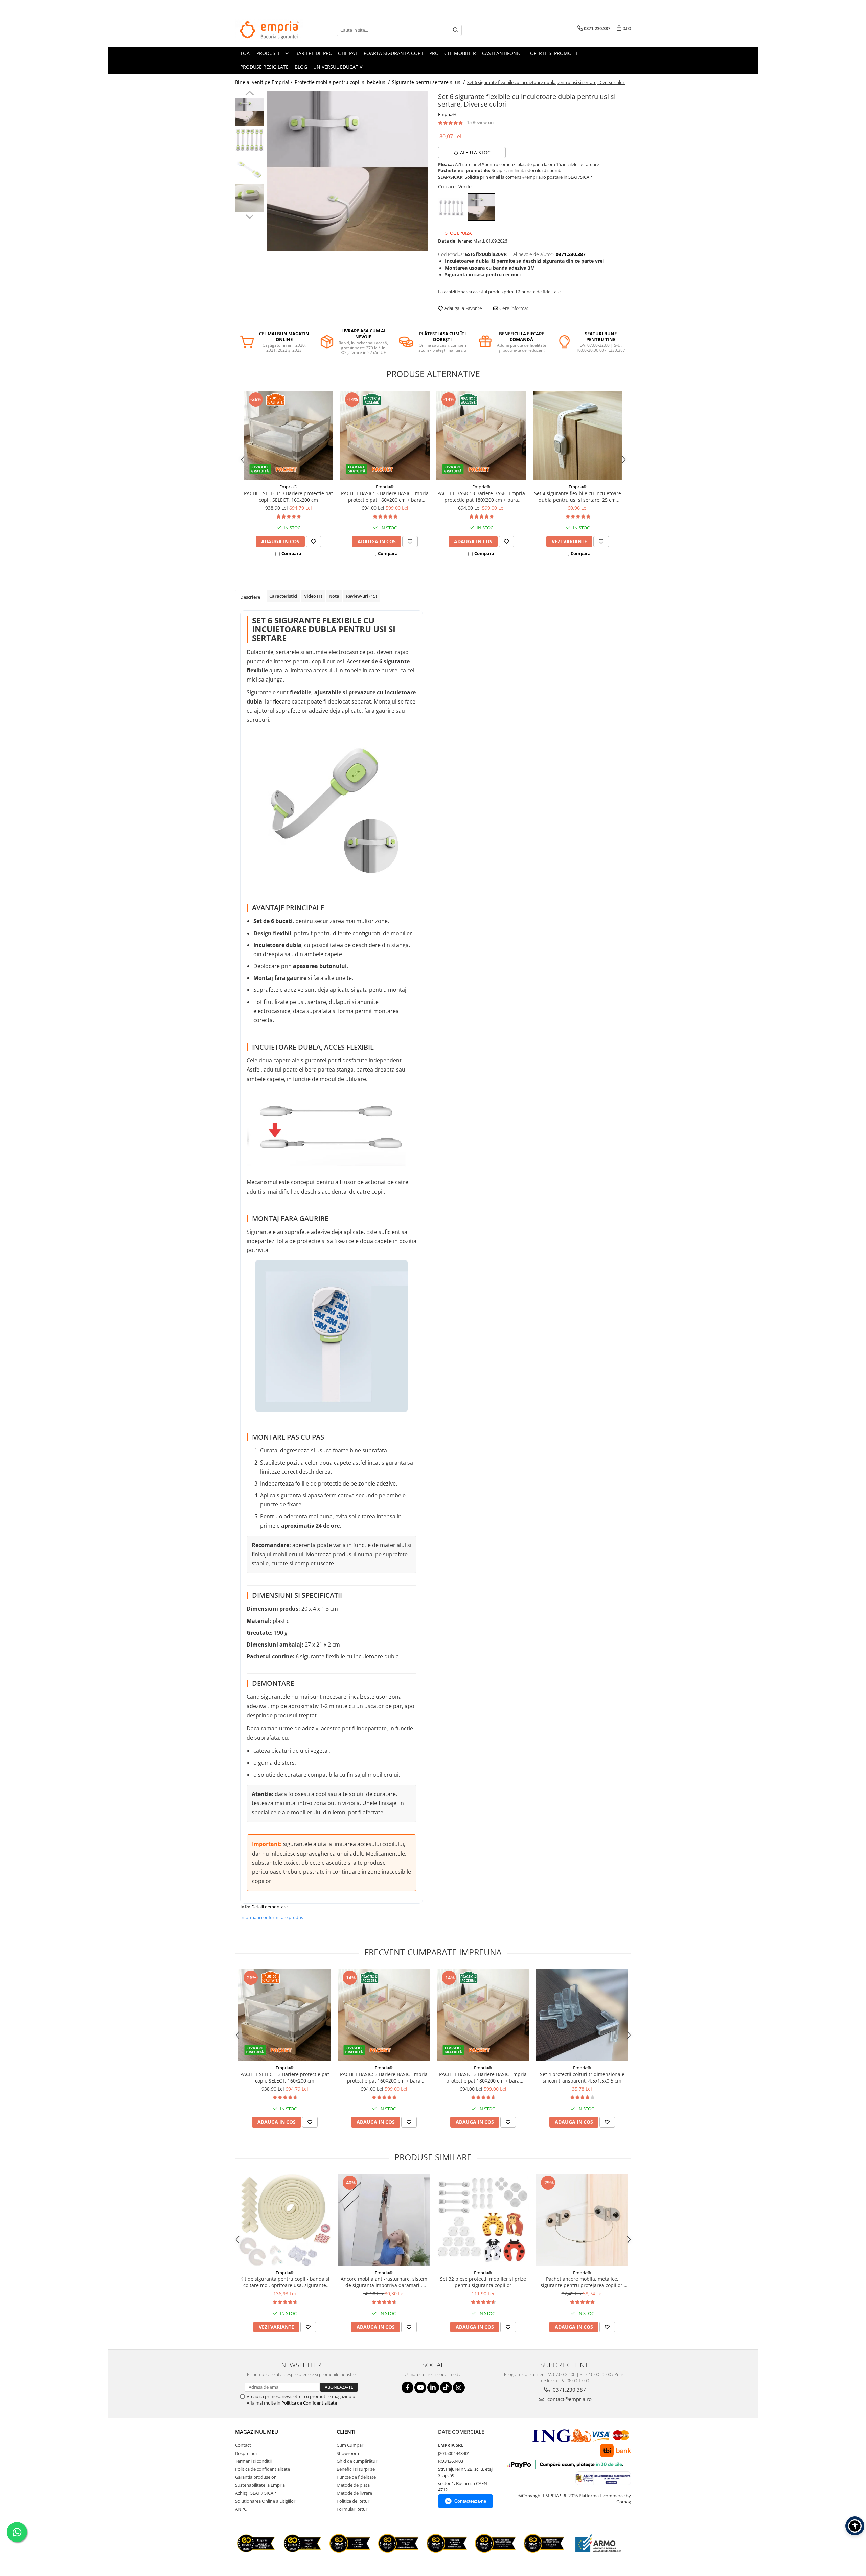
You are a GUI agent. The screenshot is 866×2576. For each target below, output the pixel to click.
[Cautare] (456, 30)
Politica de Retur (353, 2501)
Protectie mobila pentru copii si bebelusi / (343, 82)
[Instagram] (459, 2387)
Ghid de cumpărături (357, 2461)
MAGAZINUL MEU (257, 2432)
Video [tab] (313, 596)
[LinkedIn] (433, 2387)
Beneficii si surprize (356, 2469)
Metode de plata (353, 2485)
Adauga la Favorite (462, 308)
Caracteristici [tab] (283, 596)
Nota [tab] (334, 596)
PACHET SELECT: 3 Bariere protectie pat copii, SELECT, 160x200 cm (288, 497)
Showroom (348, 2453)
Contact (243, 2445)
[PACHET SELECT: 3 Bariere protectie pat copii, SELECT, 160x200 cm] (288, 435)
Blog (301, 67)
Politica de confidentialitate (263, 2469)
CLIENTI (346, 2432)
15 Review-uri (480, 122)
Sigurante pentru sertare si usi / (429, 82)
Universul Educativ (338, 67)
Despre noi (246, 2453)
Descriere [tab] (250, 597)
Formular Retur (352, 2509)
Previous (249, 94)
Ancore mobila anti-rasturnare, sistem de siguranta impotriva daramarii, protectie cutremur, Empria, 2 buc (384, 2282)
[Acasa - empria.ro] (269, 30)
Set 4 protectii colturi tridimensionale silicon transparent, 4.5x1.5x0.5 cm (582, 2077)
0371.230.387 (569, 2390)
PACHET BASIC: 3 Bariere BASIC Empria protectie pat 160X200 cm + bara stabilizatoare (385, 497)
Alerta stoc (475, 152)
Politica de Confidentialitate (309, 2403)
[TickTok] (446, 2387)
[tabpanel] (348, 171)
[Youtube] (420, 2387)
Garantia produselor (255, 2477)
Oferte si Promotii (554, 53)
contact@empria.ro (569, 2399)
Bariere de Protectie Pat (326, 53)
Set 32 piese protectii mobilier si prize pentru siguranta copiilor (483, 2282)
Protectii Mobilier (453, 53)
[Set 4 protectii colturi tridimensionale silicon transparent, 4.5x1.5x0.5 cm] (582, 2015)
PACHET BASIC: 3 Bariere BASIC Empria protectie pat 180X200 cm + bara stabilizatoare (481, 497)
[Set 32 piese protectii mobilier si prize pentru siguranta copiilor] (483, 2220)
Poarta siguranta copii (393, 53)
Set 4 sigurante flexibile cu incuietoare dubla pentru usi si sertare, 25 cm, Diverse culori (578, 497)
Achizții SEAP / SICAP (256, 2493)
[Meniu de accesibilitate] (855, 2526)
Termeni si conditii (253, 2461)
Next (249, 216)
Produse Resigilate (264, 67)
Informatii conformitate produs (272, 1917)
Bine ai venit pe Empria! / (264, 82)
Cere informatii (514, 308)
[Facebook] (407, 2387)
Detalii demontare (269, 1907)
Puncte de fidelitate (356, 2477)
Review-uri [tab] (361, 596)
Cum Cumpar (350, 2445)
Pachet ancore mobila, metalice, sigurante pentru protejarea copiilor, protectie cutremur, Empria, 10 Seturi (582, 2282)
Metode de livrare (354, 2493)
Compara (291, 553)
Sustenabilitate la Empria (260, 2485)
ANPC (241, 2509)
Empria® (447, 114)
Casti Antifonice (503, 53)
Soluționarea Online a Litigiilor (265, 2501)
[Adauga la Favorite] (314, 542)
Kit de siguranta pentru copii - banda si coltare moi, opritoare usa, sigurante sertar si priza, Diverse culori (285, 2282)
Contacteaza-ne (470, 2501)
